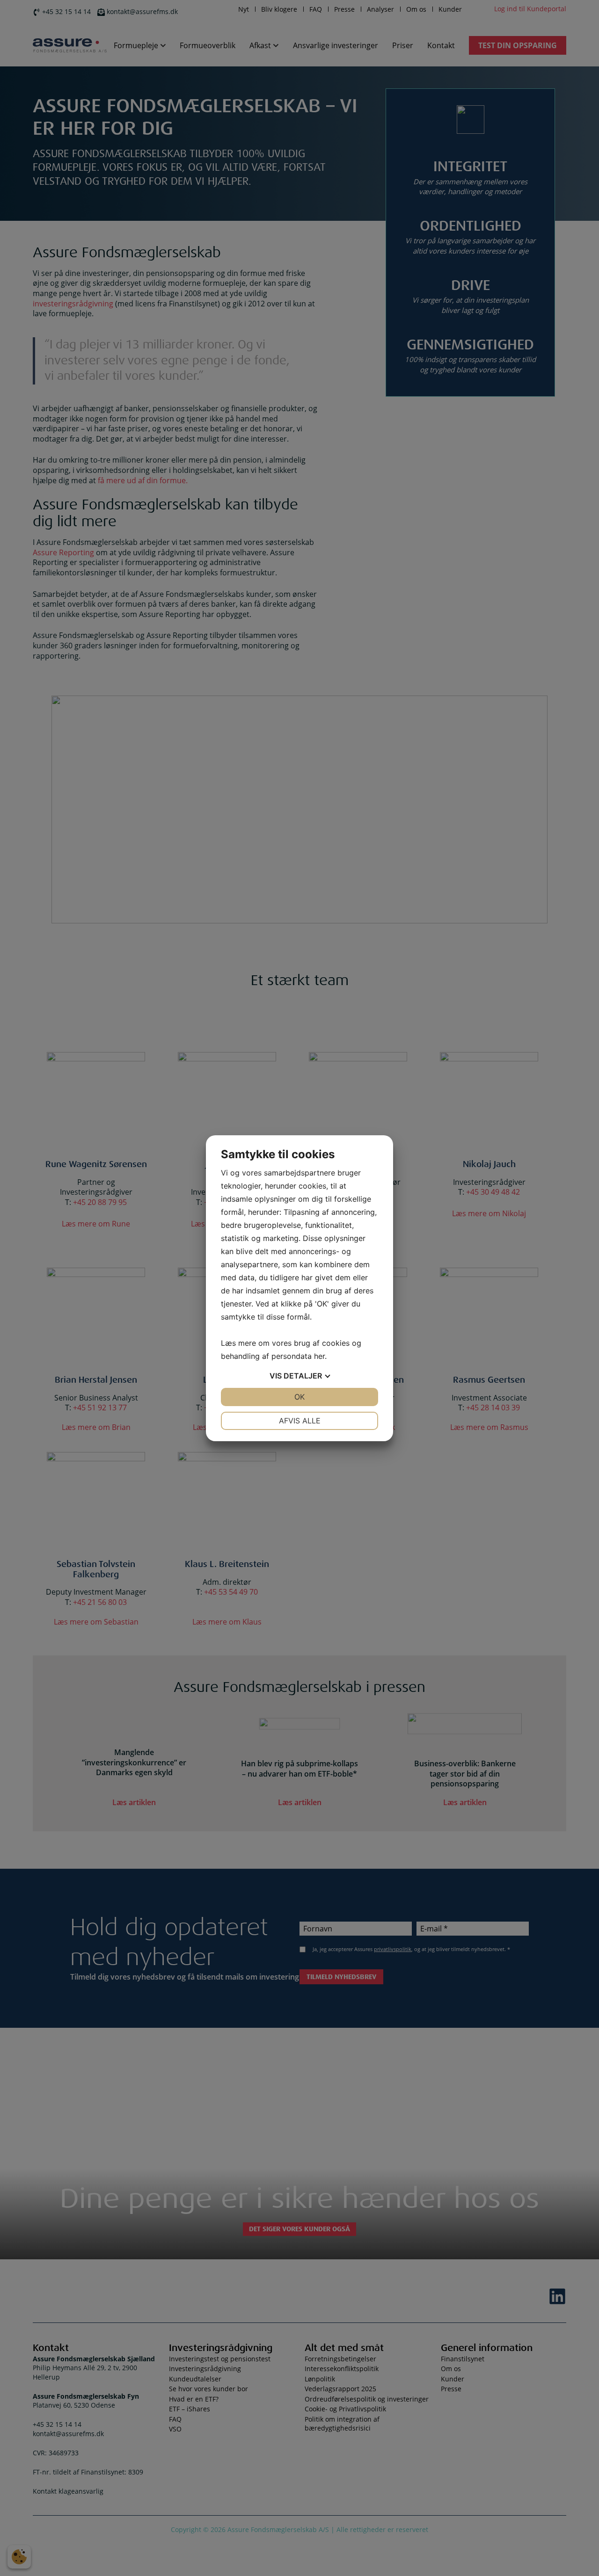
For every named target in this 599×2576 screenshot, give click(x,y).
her (319, 1356)
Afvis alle (300, 1421)
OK (299, 1397)
